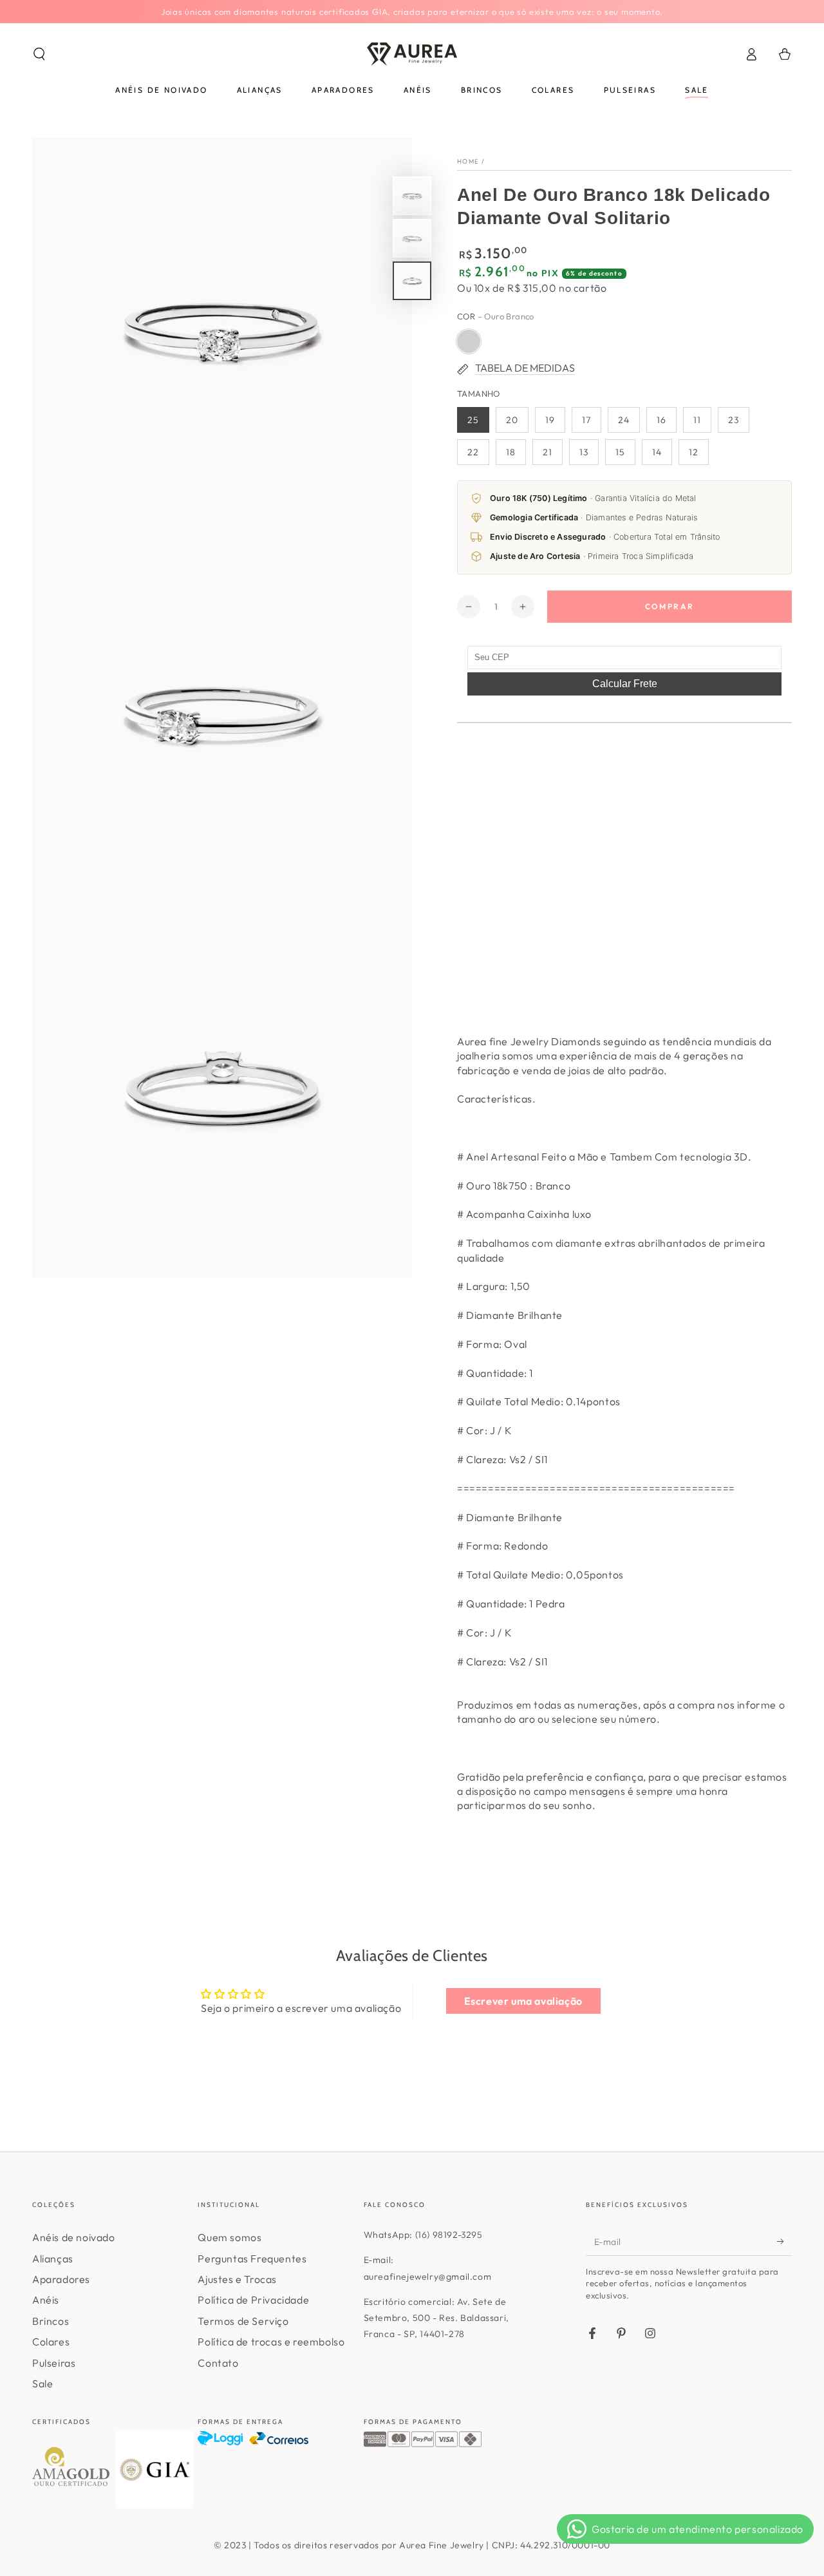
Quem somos (229, 2237)
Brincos (51, 2321)
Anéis (46, 2300)
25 (473, 420)
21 (548, 452)
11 (697, 420)
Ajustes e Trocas (237, 2279)
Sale (42, 2383)
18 (511, 452)
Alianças (53, 2259)
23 (734, 420)
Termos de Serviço (243, 2321)
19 (550, 420)
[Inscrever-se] (784, 2241)
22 (473, 452)
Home (468, 161)
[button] (39, 54)
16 (661, 420)
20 (512, 420)
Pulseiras (54, 2363)
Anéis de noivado (74, 2237)
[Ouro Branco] (469, 341)
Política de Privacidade (253, 2300)
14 (657, 452)
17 (586, 420)
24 (624, 420)
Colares (51, 2342)
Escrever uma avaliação (523, 2001)
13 (584, 452)
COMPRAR (670, 606)
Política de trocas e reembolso (271, 2342)
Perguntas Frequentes (252, 2259)
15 (620, 452)
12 (694, 452)
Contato (218, 2363)
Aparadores (61, 2279)
